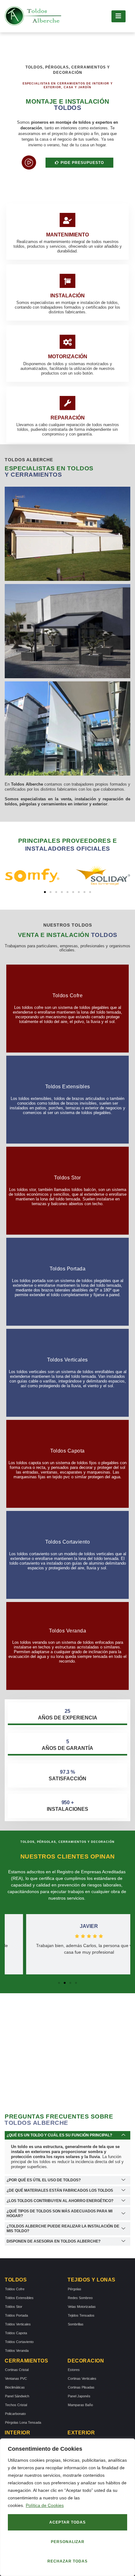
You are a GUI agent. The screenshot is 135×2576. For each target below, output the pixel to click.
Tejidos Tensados (81, 2315)
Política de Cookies (45, 2505)
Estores (74, 2370)
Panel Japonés (79, 2396)
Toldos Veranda (17, 2351)
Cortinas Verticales (82, 2378)
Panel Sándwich (17, 2396)
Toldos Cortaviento (19, 2342)
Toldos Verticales (18, 2324)
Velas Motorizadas (82, 2307)
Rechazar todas (67, 2561)
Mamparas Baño (80, 2405)
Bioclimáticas (15, 2387)
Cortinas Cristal (17, 2370)
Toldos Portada (16, 2315)
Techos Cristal (16, 2405)
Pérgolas (75, 2289)
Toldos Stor (14, 2307)
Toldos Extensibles (19, 2298)
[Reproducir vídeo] (29, 162)
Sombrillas (76, 2324)
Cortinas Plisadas (81, 2387)
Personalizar (68, 2542)
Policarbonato (15, 2414)
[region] (67, 2507)
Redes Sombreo (80, 2298)
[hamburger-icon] (119, 16)
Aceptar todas (67, 2522)
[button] (45, 892)
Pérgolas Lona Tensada (23, 2422)
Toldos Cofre (15, 2289)
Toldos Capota (16, 2333)
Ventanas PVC (16, 2378)
